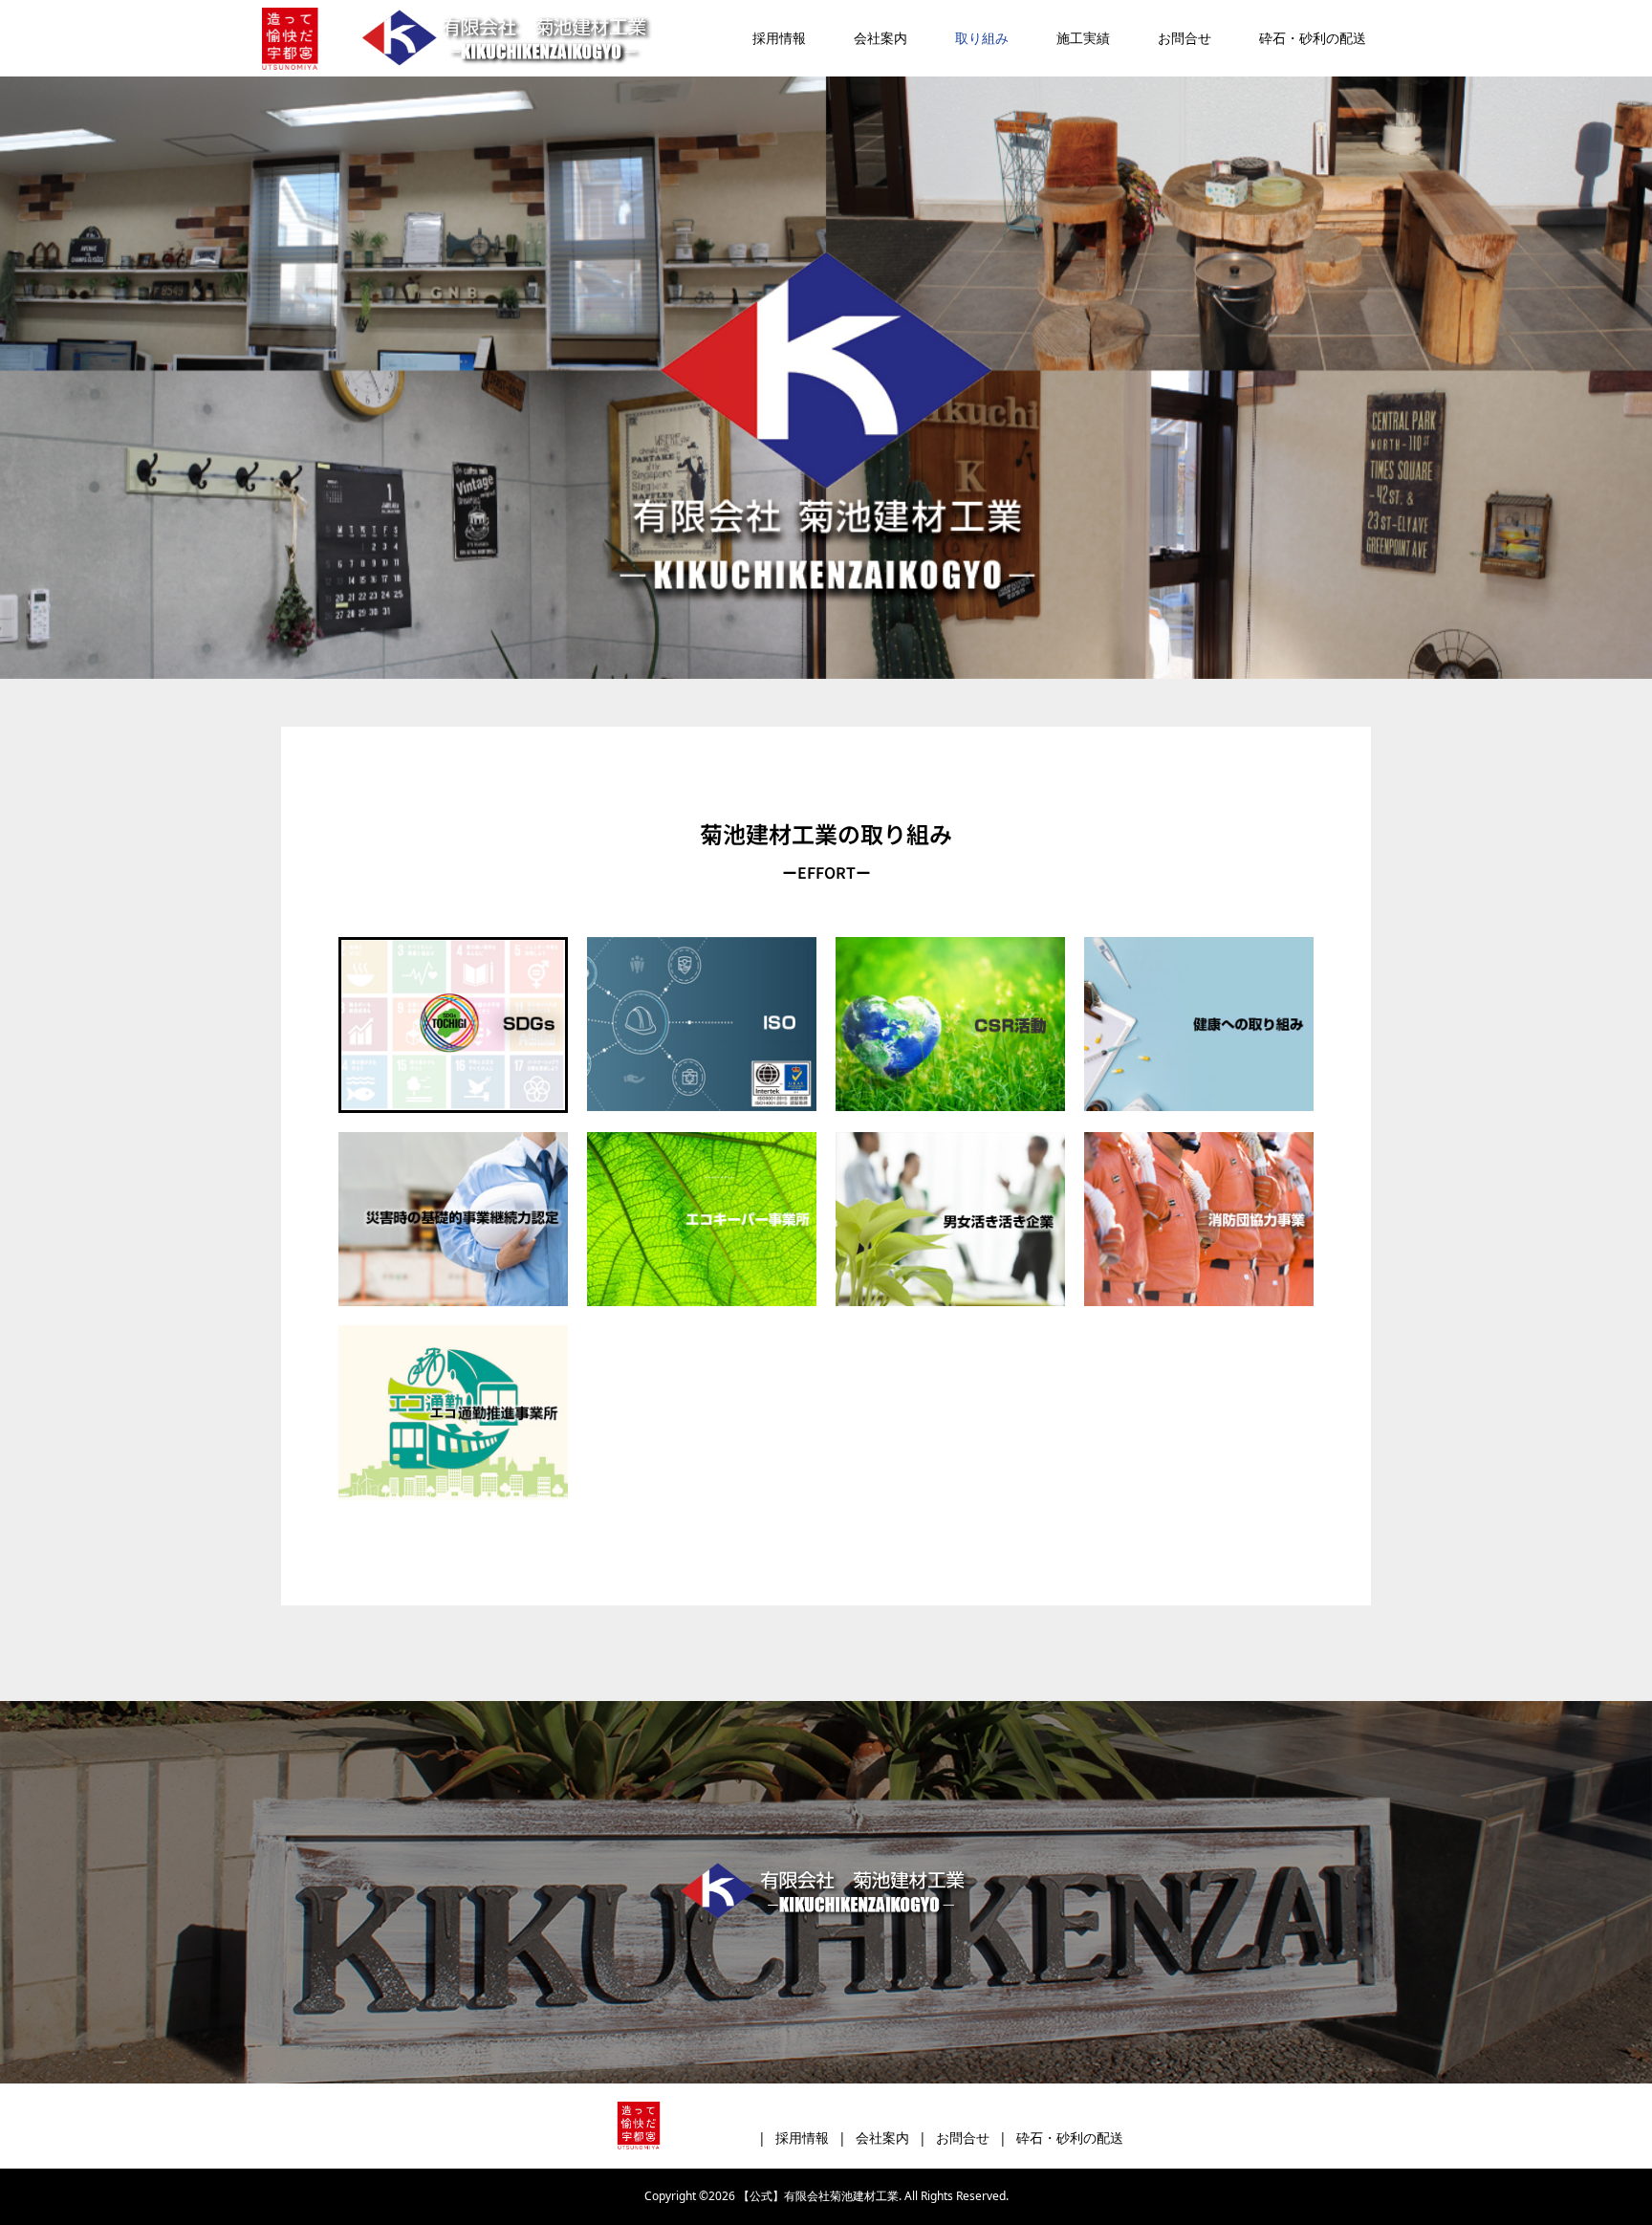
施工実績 (1083, 38)
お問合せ (1185, 38)
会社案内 (880, 38)
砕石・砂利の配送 (1313, 38)
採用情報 (779, 38)
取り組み (982, 38)
